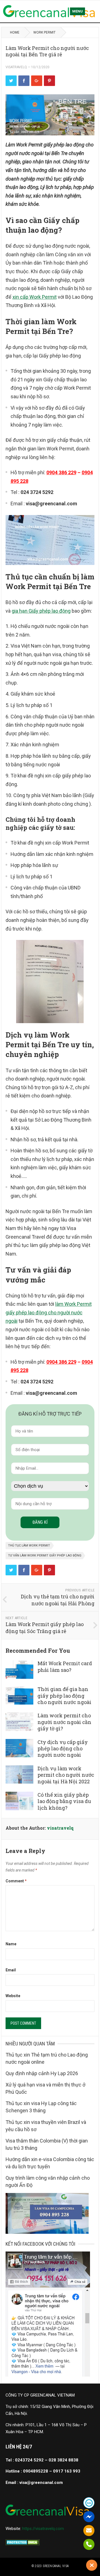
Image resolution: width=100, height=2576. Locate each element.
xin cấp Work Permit (35, 297)
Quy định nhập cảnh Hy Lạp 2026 (42, 2073)
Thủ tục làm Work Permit (29, 1546)
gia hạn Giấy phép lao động (41, 611)
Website (13, 1996)
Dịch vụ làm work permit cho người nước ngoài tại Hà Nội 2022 (66, 1775)
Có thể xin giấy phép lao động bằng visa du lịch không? (64, 1801)
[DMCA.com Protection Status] (23, 2544)
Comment (16, 1881)
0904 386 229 (61, 472)
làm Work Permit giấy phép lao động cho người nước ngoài (49, 1312)
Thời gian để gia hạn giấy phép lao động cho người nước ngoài (64, 1696)
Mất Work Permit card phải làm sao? (65, 1666)
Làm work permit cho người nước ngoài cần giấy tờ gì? (64, 1722)
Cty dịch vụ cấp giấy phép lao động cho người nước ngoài (63, 1749)
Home (15, 32)
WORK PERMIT (44, 32)
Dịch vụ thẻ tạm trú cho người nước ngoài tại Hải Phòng (58, 1600)
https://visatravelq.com (43, 2529)
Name (11, 1944)
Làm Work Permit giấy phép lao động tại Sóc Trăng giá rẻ (45, 1628)
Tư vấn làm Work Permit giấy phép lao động (45, 1556)
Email (11, 1970)
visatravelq (16, 67)
